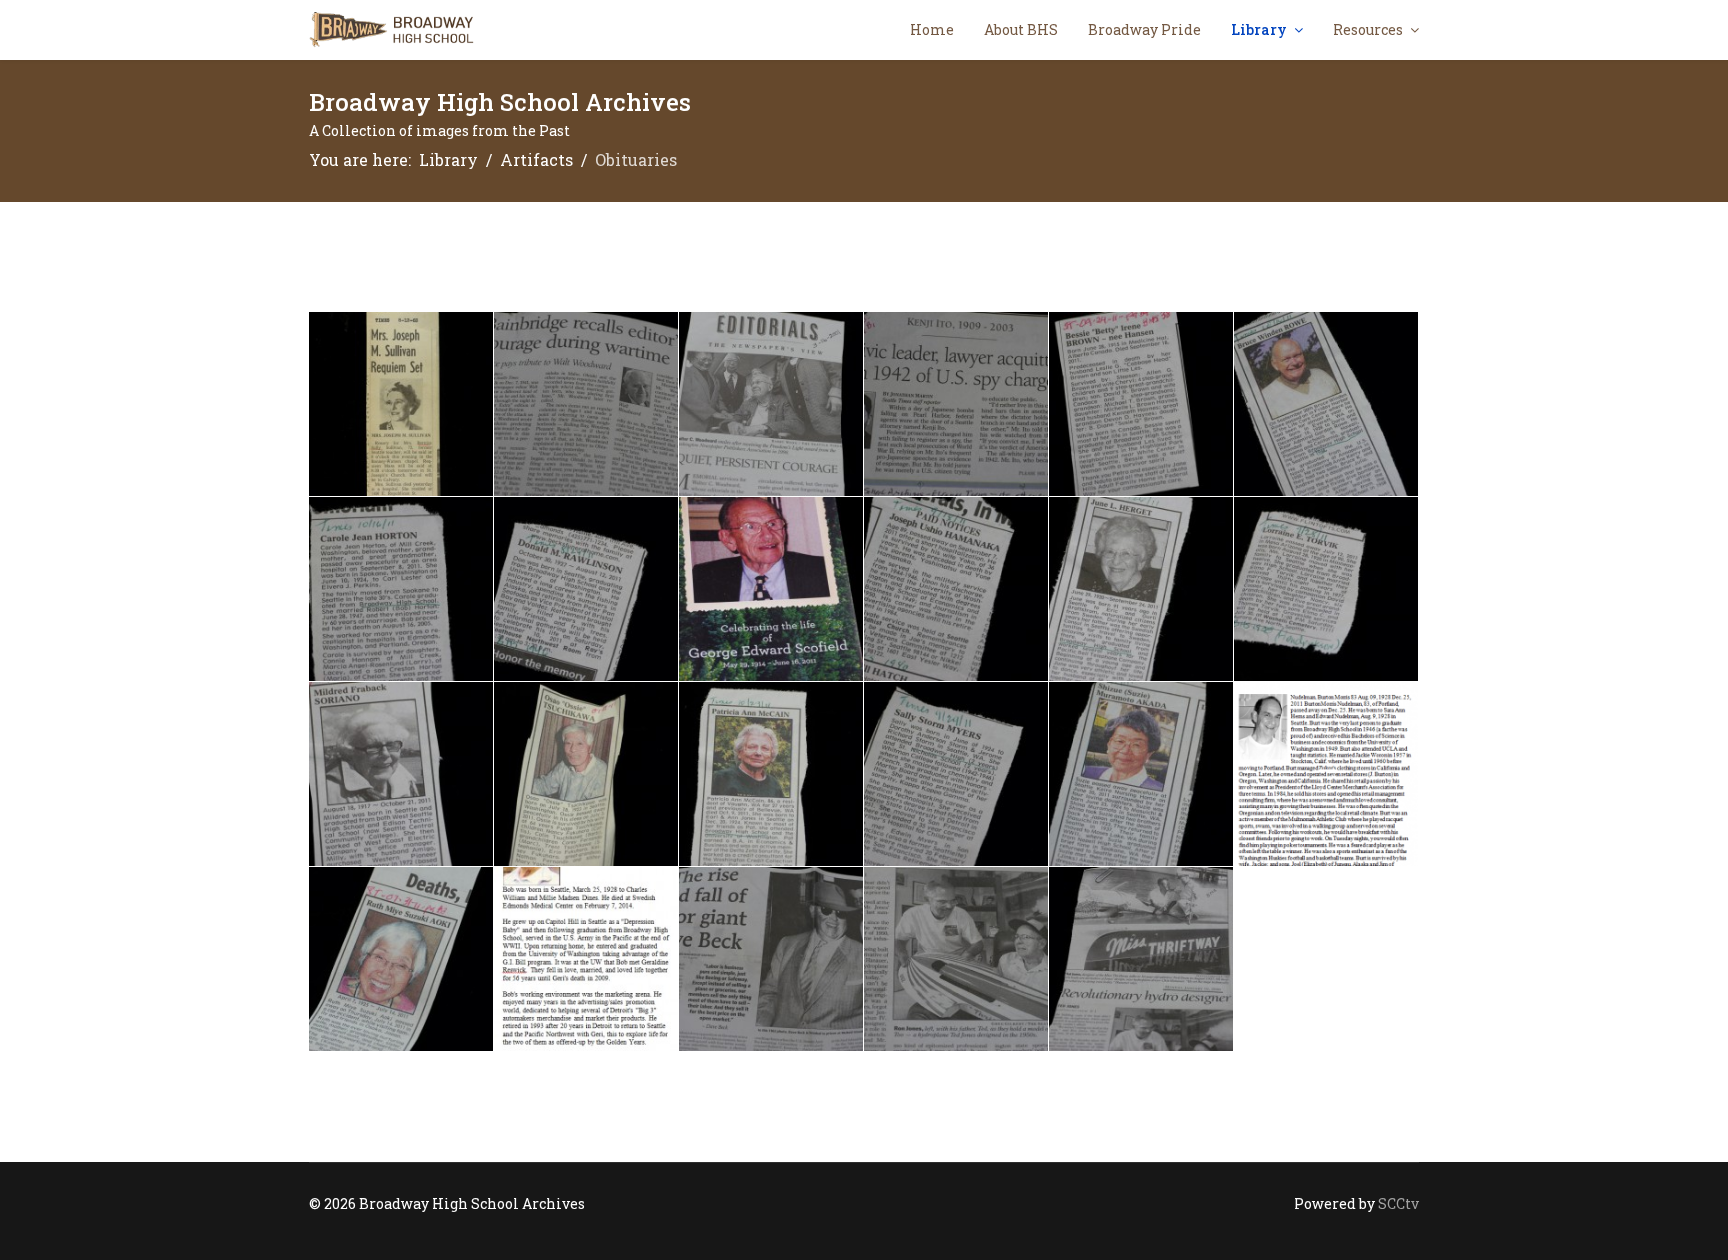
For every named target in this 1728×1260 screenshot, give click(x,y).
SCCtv (1398, 1203)
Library (1259, 29)
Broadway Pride (1144, 29)
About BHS (1021, 29)
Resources (1368, 29)
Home (932, 29)
